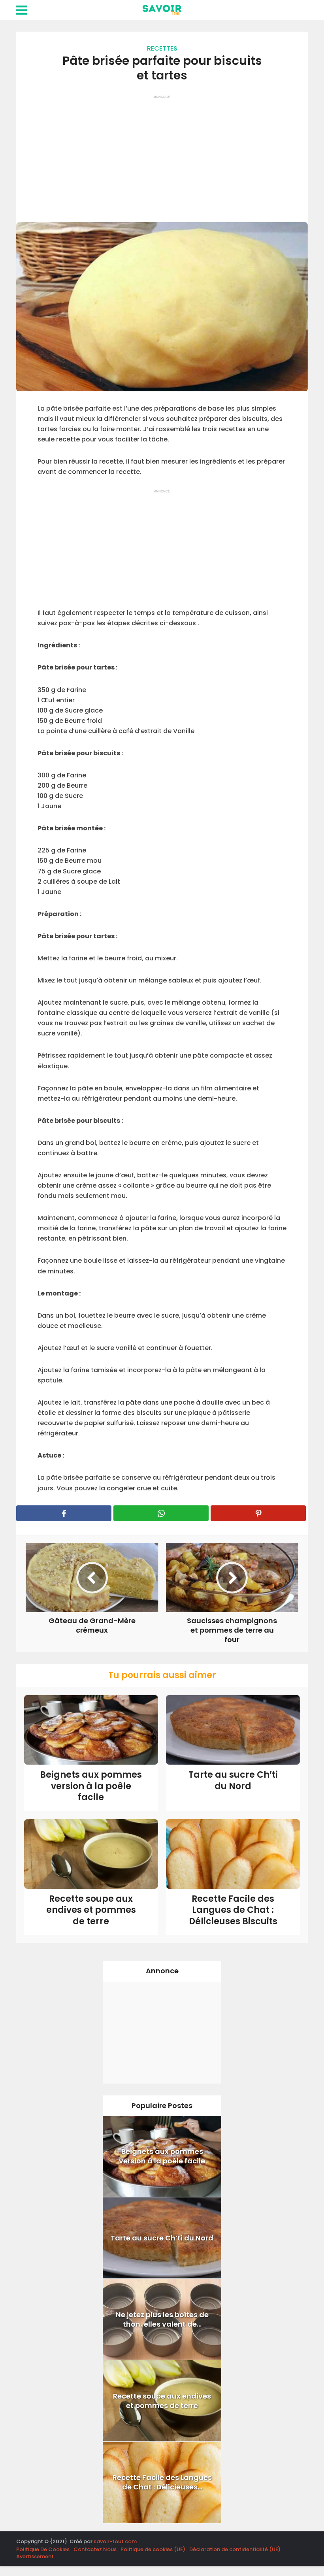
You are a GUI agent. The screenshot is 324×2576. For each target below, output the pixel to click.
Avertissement (35, 2556)
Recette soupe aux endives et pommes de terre (91, 1910)
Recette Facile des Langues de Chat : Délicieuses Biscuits (233, 1910)
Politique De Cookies (43, 2549)
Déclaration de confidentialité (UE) (235, 2549)
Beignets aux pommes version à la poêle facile (91, 1786)
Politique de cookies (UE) (153, 2549)
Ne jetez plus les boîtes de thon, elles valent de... (162, 2319)
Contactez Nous (95, 2549)
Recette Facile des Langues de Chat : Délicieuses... (162, 2482)
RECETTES (162, 48)
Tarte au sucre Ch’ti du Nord (233, 1780)
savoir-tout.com (115, 2541)
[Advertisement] (162, 155)
